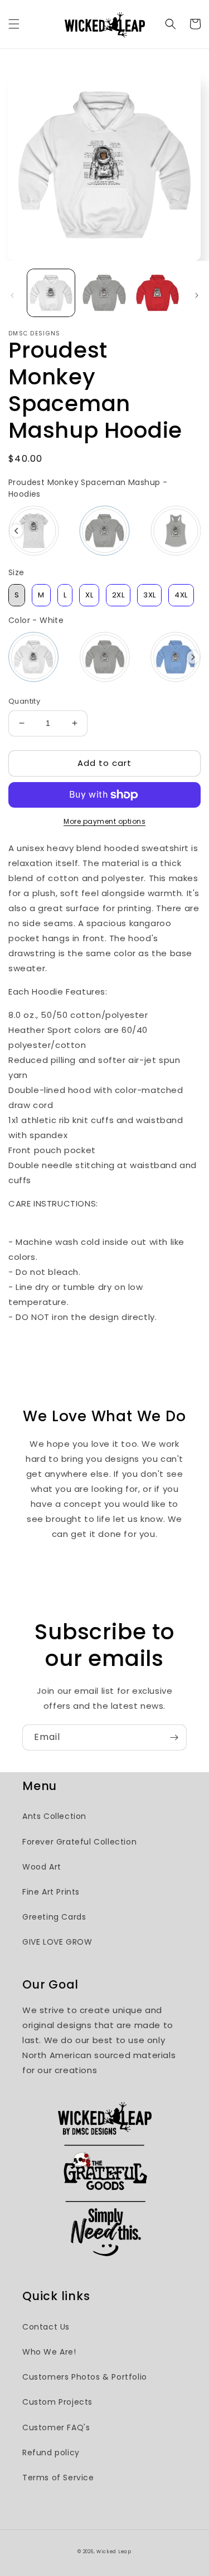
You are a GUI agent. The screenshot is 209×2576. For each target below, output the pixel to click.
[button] (14, 24)
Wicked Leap (114, 2552)
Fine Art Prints (51, 1892)
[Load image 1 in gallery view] (51, 293)
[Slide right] (197, 295)
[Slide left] (12, 295)
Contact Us (46, 2327)
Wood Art (42, 1867)
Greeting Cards (54, 1917)
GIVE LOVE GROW (57, 1942)
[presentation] (16, 531)
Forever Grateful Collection (79, 1842)
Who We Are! (49, 2352)
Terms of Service (58, 2478)
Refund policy (51, 2453)
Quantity (24, 701)
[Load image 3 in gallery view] (157, 293)
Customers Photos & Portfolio (85, 2377)
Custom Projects (57, 2402)
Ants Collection (54, 1816)
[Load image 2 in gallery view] (104, 293)
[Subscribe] (174, 1737)
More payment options (104, 821)
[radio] (33, 531)
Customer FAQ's (56, 2427)
